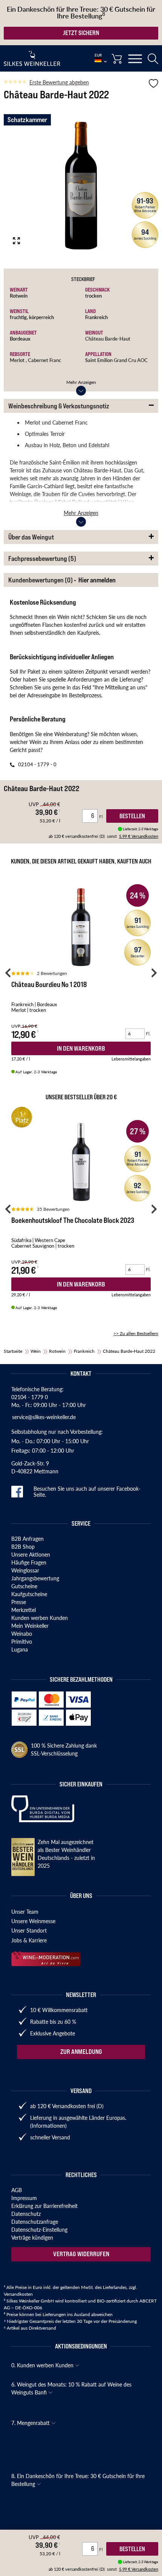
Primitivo (22, 1641)
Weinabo (22, 1633)
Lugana (20, 1649)
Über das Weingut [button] (31, 537)
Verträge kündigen (32, 2237)
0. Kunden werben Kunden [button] (43, 2365)
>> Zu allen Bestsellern (136, 1333)
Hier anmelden (97, 580)
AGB (17, 2190)
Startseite (13, 1351)
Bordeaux (20, 338)
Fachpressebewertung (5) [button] (42, 558)
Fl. (148, 1034)
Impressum (24, 2198)
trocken (93, 296)
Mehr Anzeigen (81, 382)
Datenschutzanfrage (35, 2222)
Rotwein (19, 296)
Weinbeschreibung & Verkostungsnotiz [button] (59, 406)
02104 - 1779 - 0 (37, 764)
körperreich (41, 317)
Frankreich (96, 317)
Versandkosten (18, 2294)
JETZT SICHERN (81, 33)
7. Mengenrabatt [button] (31, 2423)
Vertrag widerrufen (81, 2254)
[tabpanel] (81, 186)
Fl (102, 2549)
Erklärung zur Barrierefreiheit (44, 2206)
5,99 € (139, 2569)
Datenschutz (26, 2214)
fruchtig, (19, 317)
